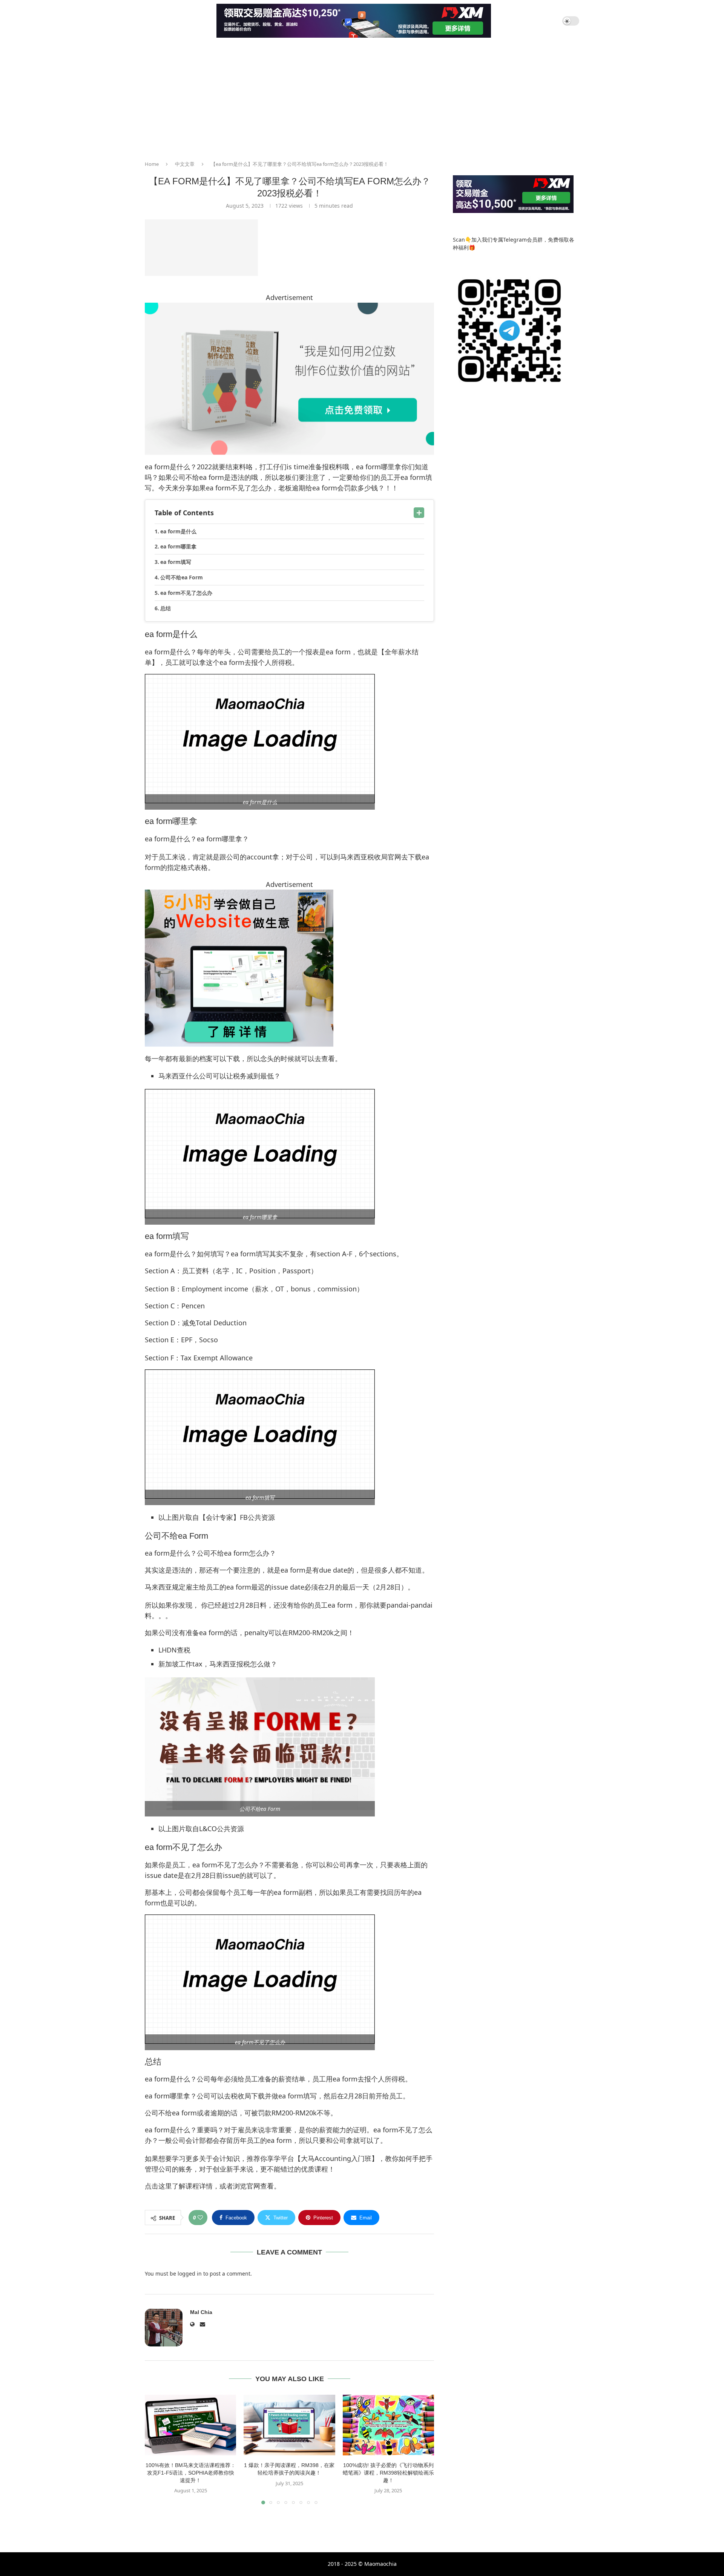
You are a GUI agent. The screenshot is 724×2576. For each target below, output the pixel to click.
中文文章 (185, 164)
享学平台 (281, 2158)
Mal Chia (201, 2312)
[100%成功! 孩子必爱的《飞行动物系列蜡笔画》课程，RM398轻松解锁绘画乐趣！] (388, 2425)
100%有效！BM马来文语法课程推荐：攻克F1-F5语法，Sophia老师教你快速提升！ (191, 2473)
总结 (166, 608)
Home (152, 164)
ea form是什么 (178, 531)
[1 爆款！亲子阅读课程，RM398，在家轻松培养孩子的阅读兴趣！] (289, 2425)
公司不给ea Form (182, 577)
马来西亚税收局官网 (371, 857)
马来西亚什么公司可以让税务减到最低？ (219, 1076)
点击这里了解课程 (172, 2186)
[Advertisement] (362, 98)
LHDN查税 (174, 1650)
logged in (190, 2274)
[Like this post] (200, 2218)
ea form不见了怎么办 (186, 593)
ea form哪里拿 (178, 546)
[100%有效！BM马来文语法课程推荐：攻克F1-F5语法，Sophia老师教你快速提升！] (190, 2425)
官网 (253, 2186)
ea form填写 (176, 562)
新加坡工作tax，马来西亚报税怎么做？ (218, 1664)
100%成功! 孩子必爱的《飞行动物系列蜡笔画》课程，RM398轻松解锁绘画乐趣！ (388, 2473)
